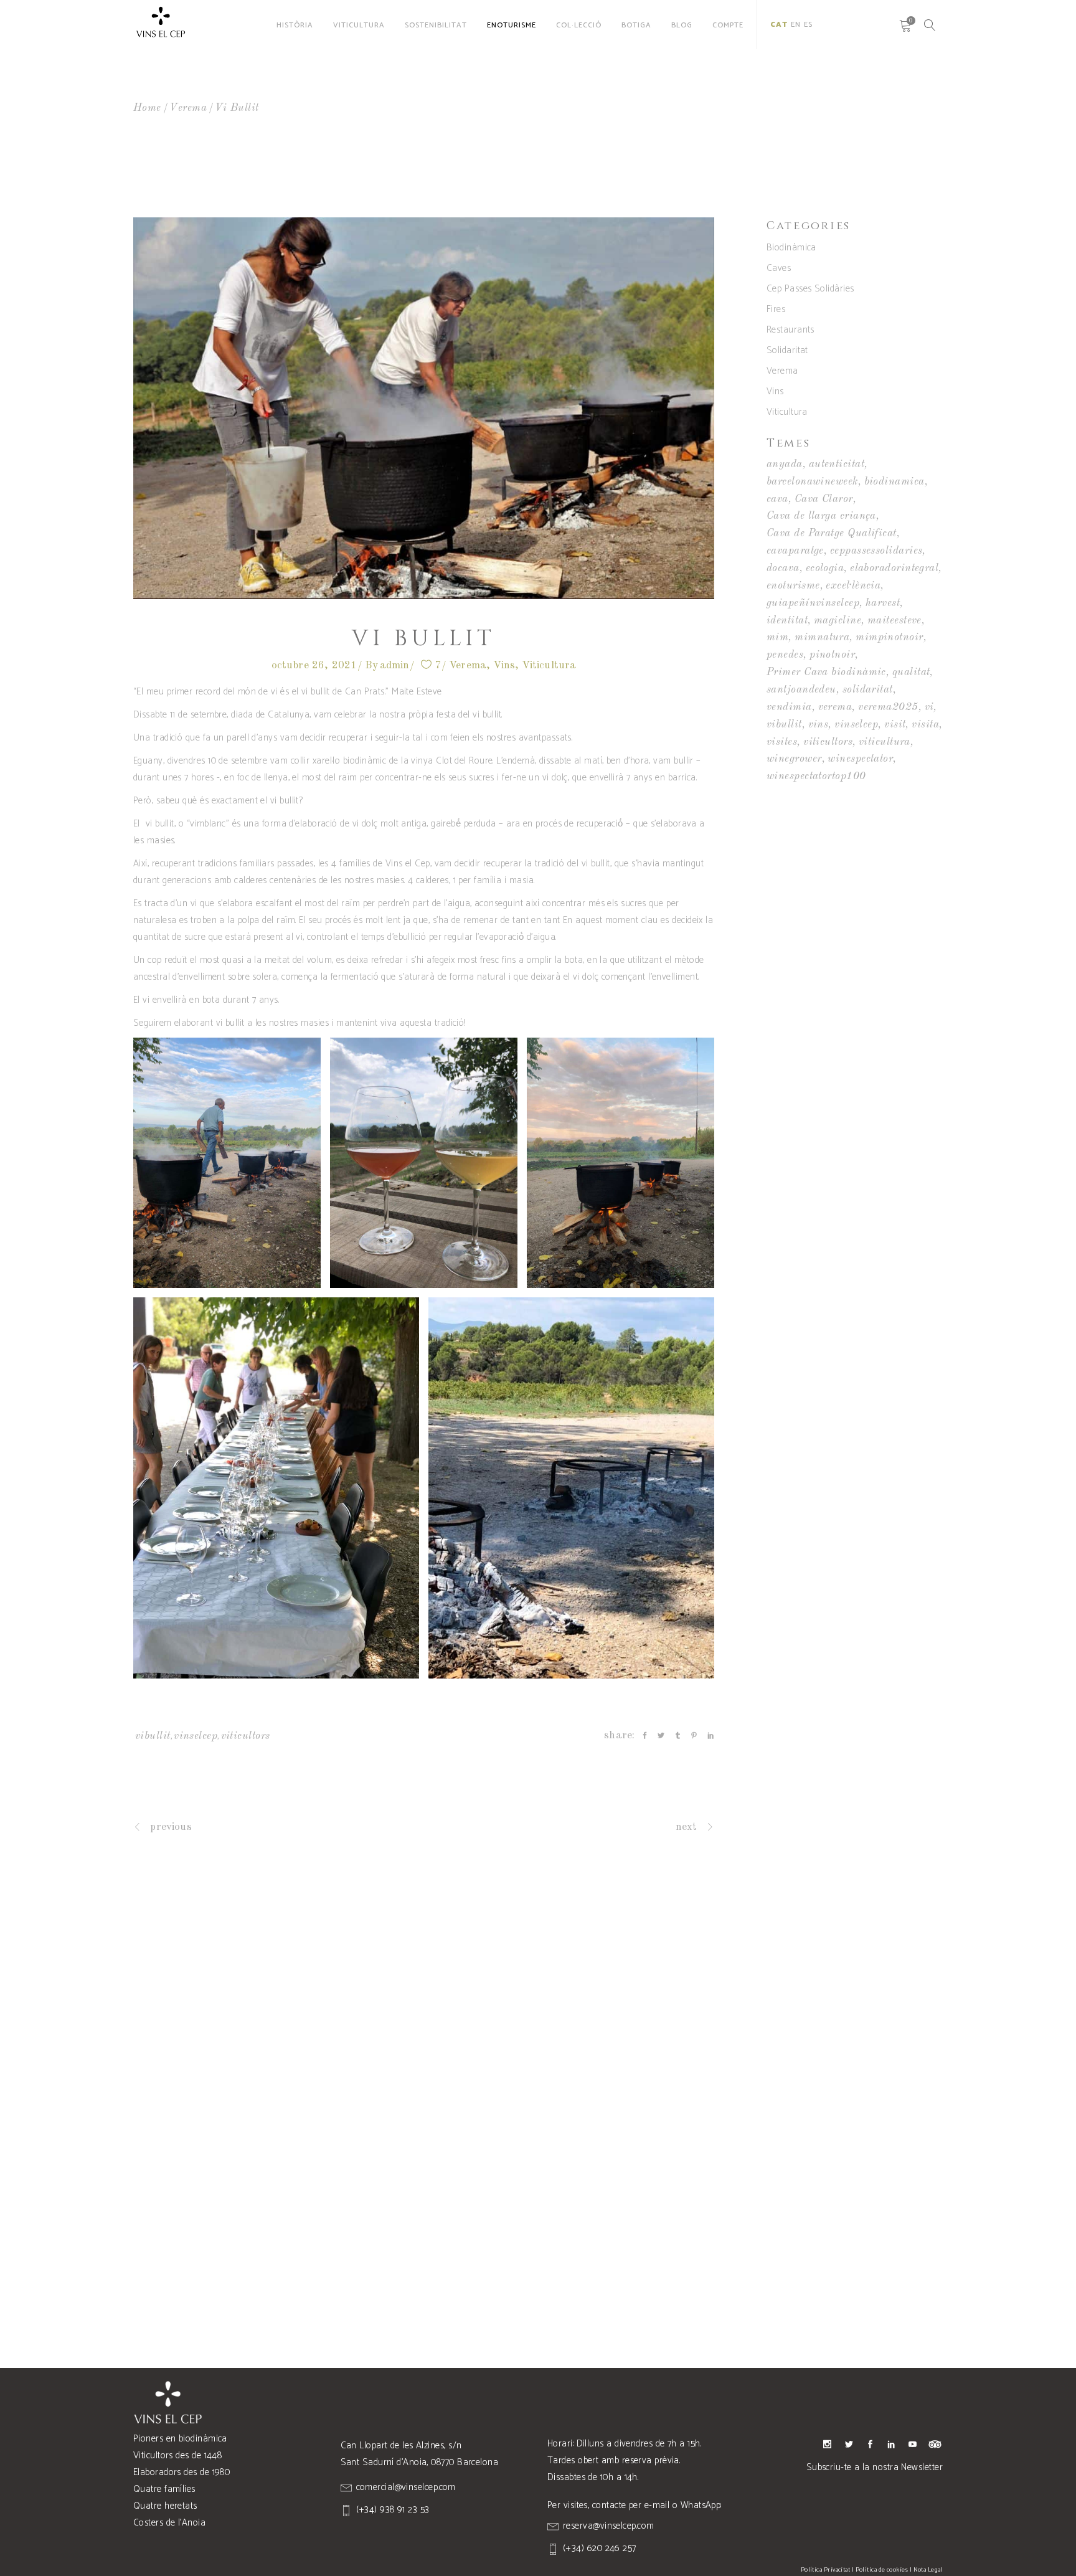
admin (395, 665)
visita (925, 725)
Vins (504, 665)
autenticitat (837, 464)
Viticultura (549, 665)
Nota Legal (928, 2570)
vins (819, 725)
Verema (188, 108)
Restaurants (790, 330)
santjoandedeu (801, 690)
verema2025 (888, 707)
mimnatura (822, 637)
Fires (776, 309)
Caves (779, 268)
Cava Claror (824, 499)
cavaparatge (795, 551)
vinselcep (196, 1736)
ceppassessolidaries (876, 551)
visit (895, 725)
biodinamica (894, 482)
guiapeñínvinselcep (813, 603)
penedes (785, 655)
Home (147, 108)
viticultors (246, 1736)
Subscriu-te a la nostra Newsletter (875, 2467)
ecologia (825, 568)
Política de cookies (882, 2570)
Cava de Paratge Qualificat (832, 533)
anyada (785, 464)
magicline (838, 621)
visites (782, 742)
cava (777, 499)
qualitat (911, 672)
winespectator (860, 759)
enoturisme (793, 586)
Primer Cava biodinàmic (826, 672)
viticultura (885, 742)
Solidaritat (787, 350)
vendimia (789, 707)
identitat (787, 621)
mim (777, 637)
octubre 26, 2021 (314, 665)
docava (783, 568)
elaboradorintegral (894, 568)
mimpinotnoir (889, 637)
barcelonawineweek (812, 482)
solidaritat (868, 690)
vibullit (153, 1736)
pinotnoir (832, 655)
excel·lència (853, 586)
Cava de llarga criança (821, 516)
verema (835, 707)
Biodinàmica (791, 248)
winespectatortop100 (816, 776)
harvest (883, 603)
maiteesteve (894, 621)
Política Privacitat (826, 2570)
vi (929, 707)
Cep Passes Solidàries (810, 289)
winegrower (794, 759)
